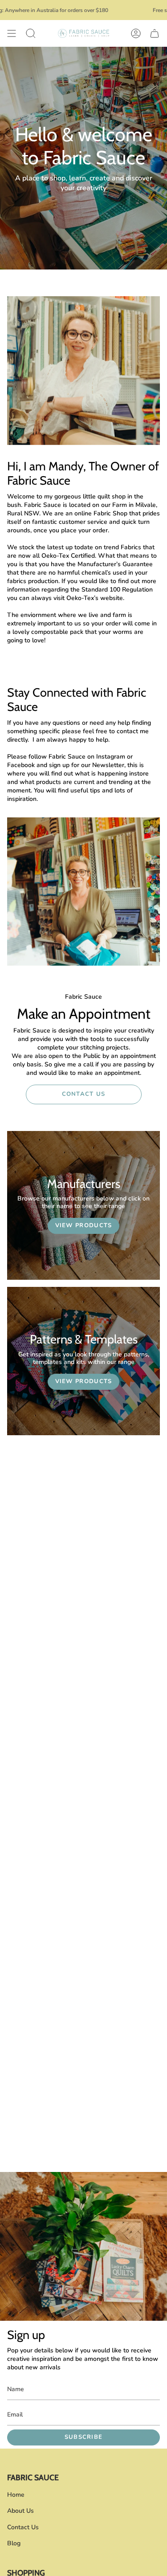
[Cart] (155, 33)
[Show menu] (12, 33)
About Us (20, 2511)
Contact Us (23, 2527)
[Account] (136, 33)
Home (16, 2495)
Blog (14, 2543)
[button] (31, 33)
